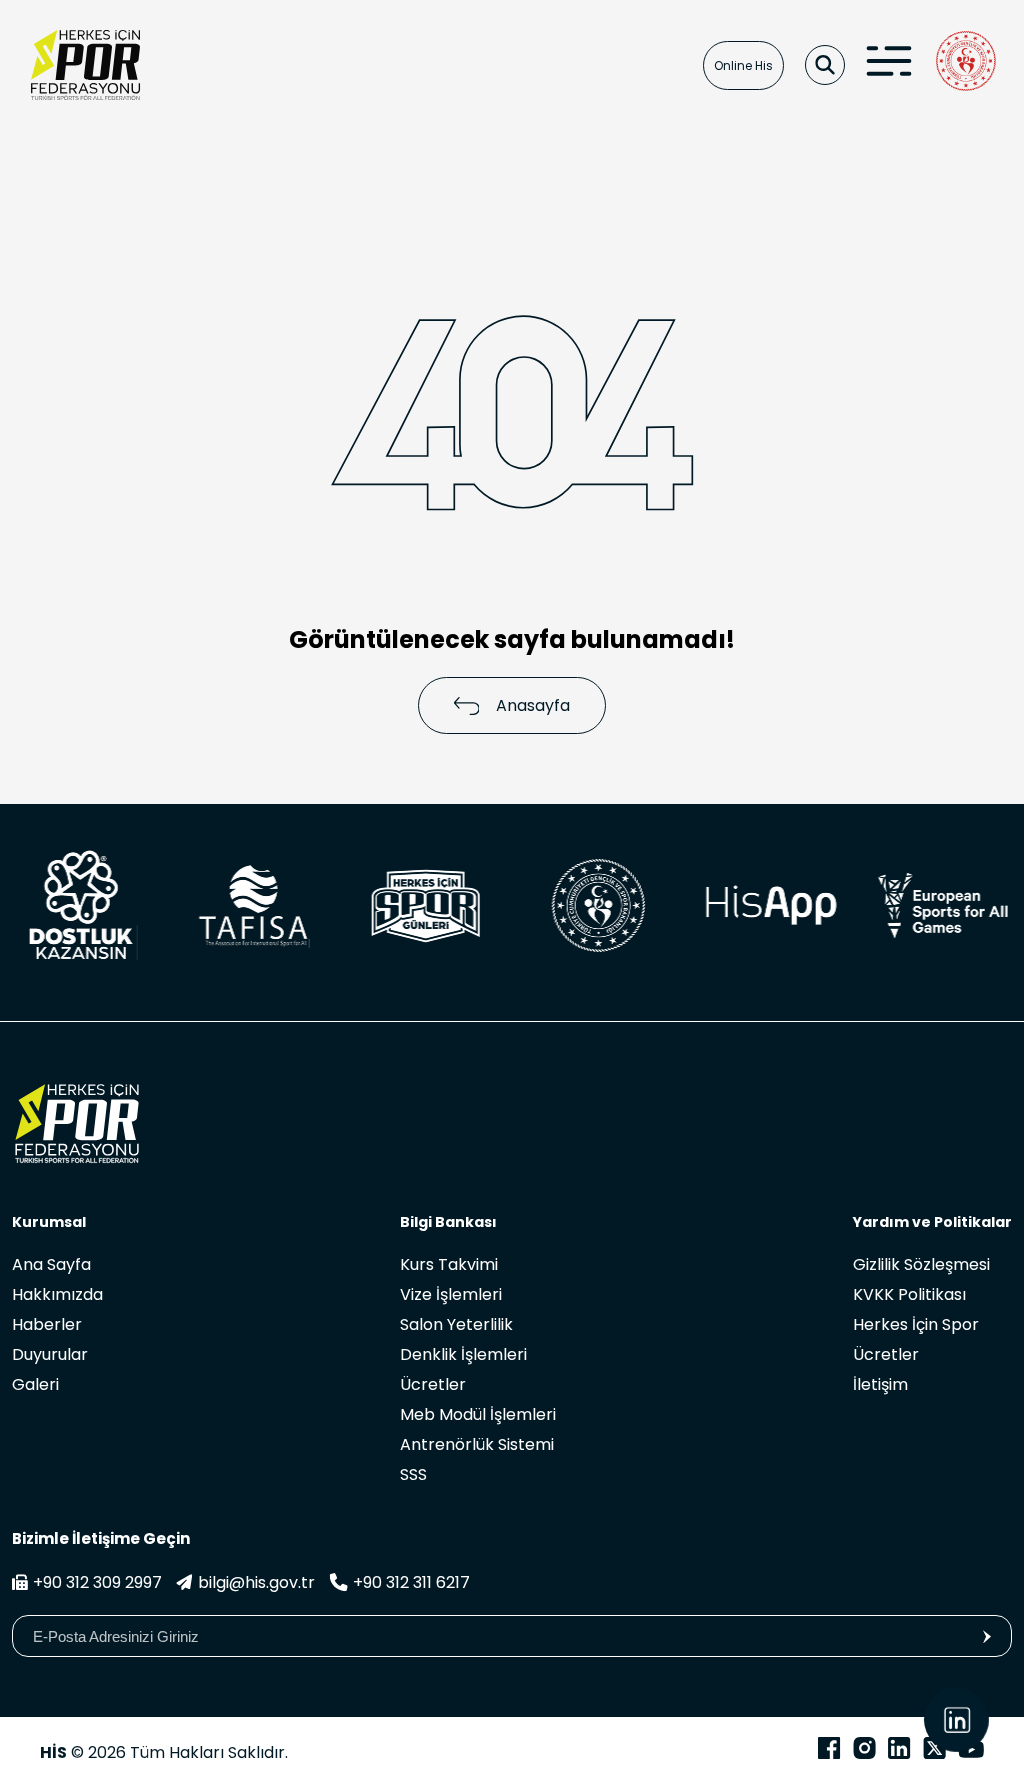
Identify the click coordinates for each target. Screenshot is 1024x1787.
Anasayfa (533, 705)
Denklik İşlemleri (463, 1354)
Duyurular (50, 1354)
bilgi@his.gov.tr (256, 1582)
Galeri (35, 1384)
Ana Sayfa (51, 1264)
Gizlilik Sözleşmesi (921, 1264)
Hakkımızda (57, 1294)
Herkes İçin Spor (916, 1324)
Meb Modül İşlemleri (478, 1414)
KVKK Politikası (909, 1294)
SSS (413, 1474)
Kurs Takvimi (449, 1264)
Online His (743, 65)
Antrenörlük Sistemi (477, 1444)
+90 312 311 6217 (411, 1582)
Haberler (47, 1324)
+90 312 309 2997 (97, 1582)
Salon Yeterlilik (456, 1324)
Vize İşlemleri (451, 1294)
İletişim (880, 1384)
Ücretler (433, 1384)
